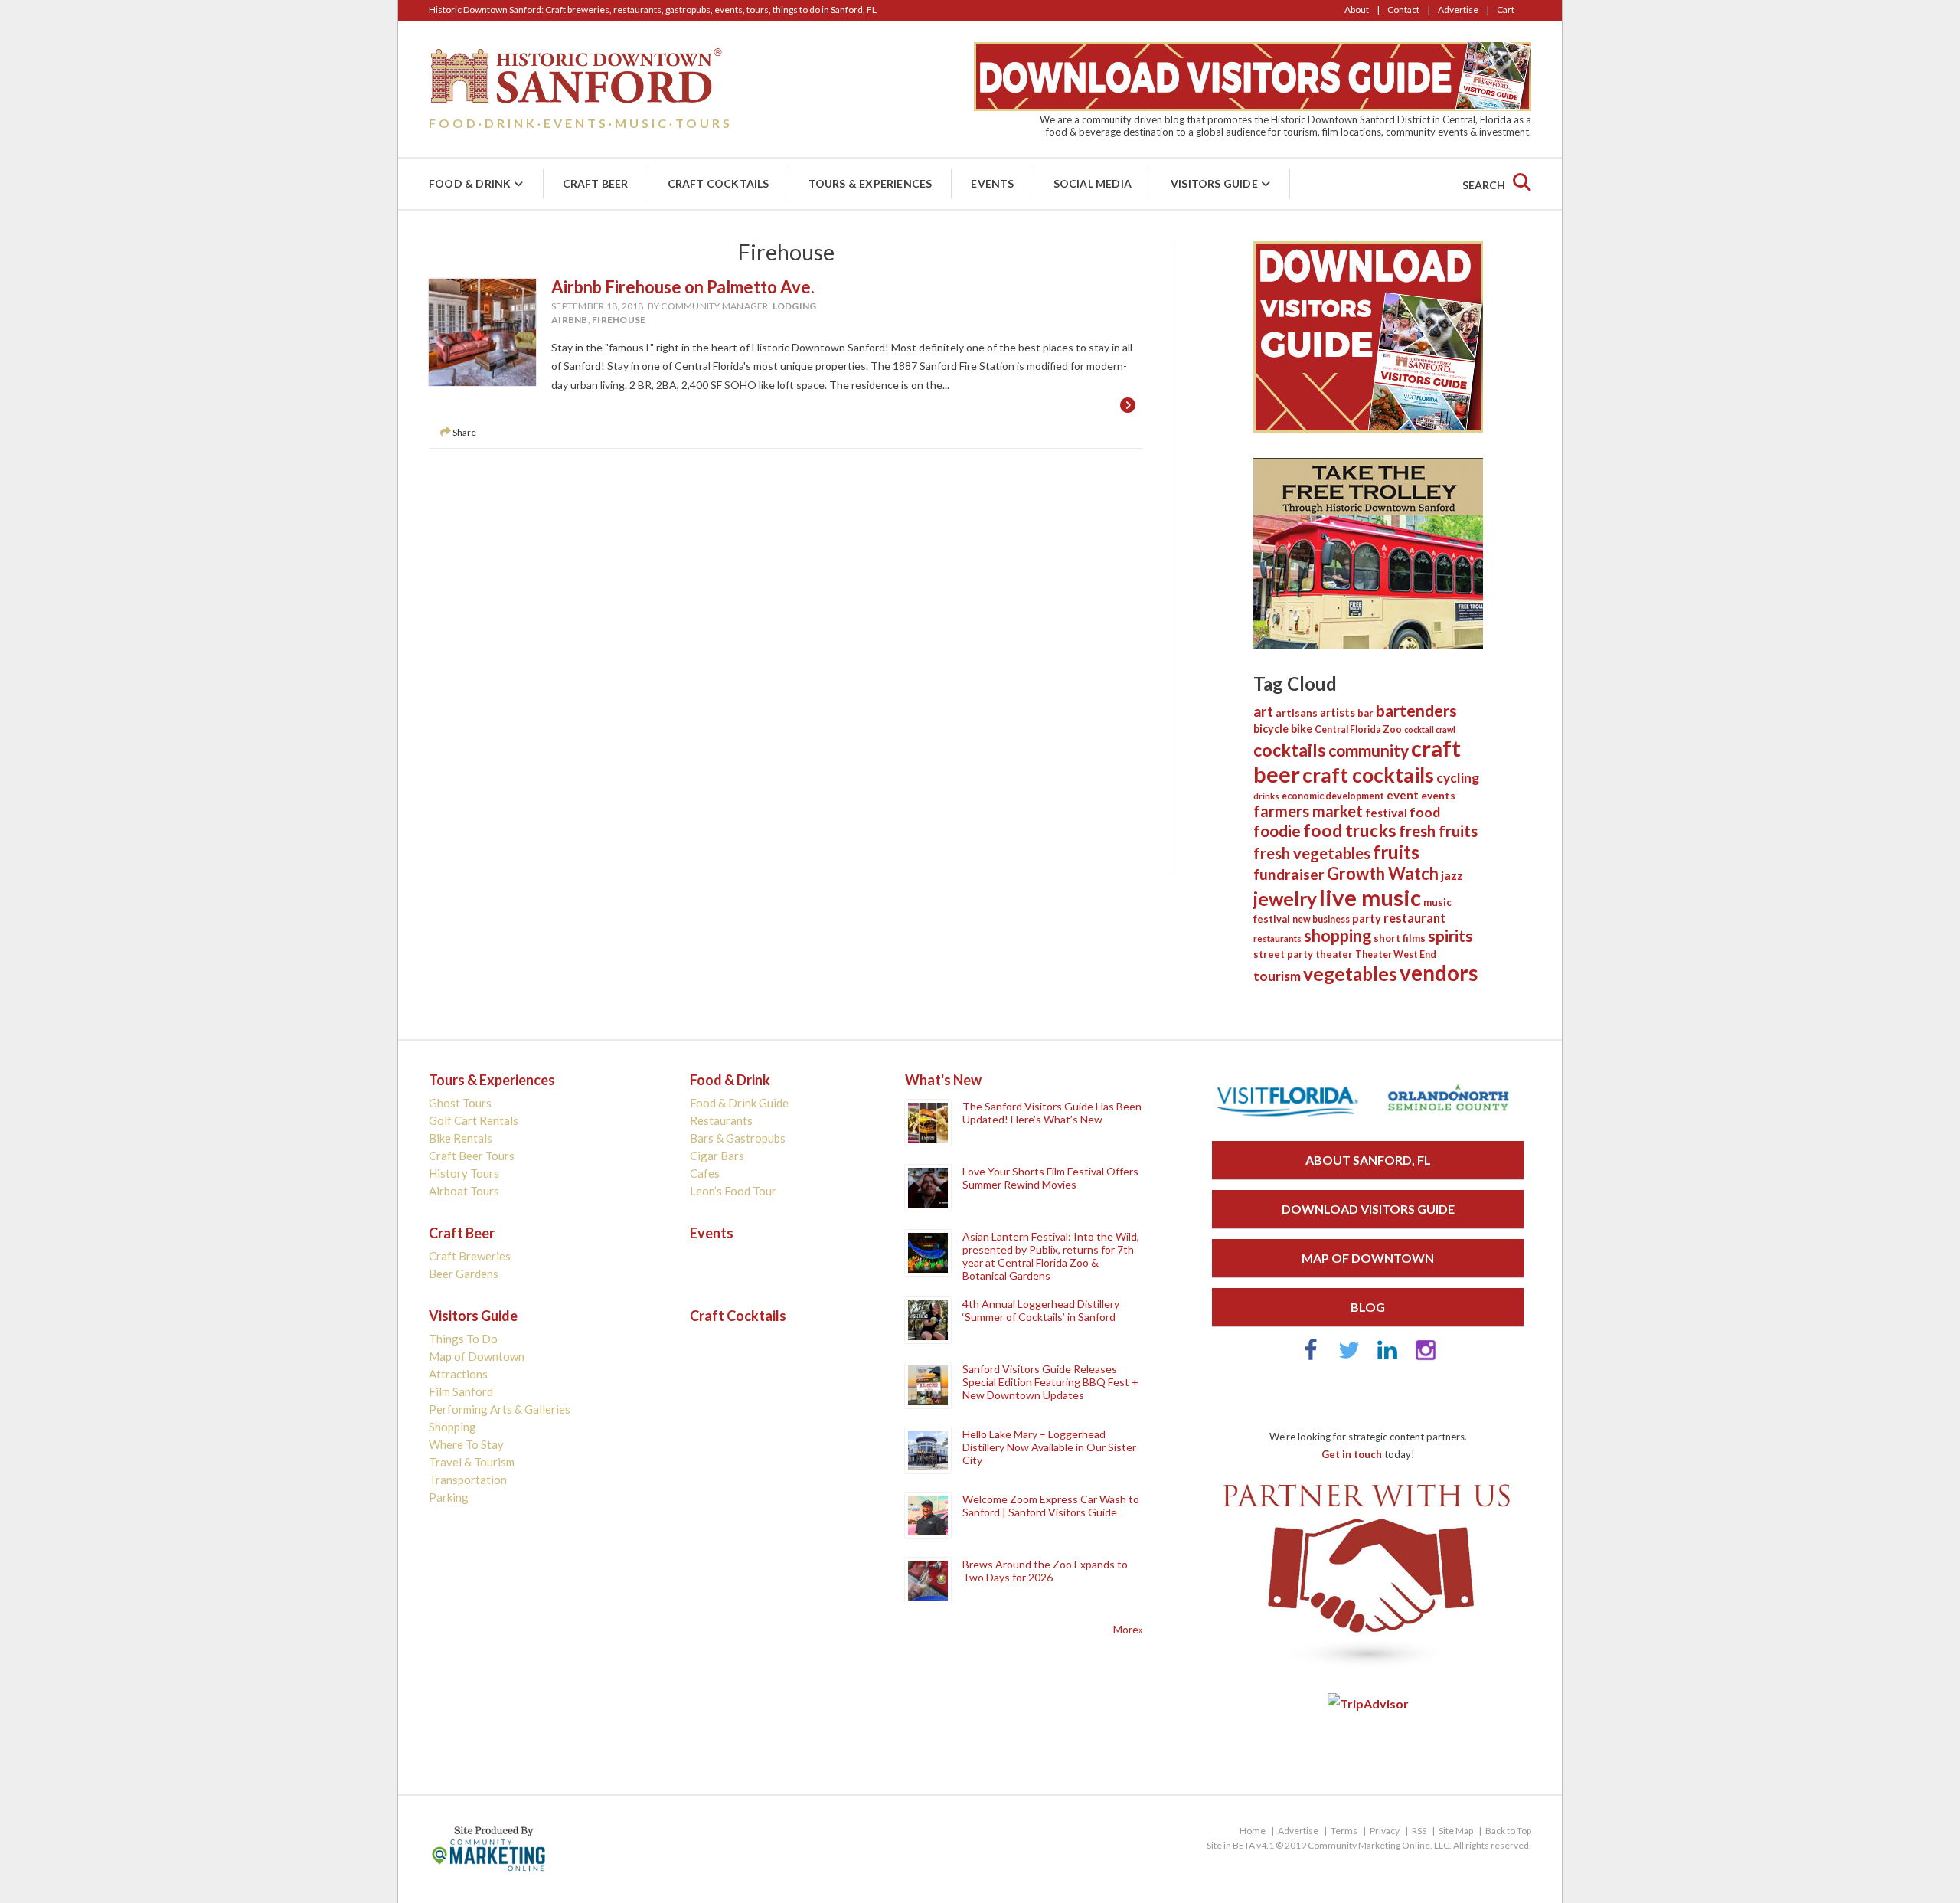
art (1263, 711)
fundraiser (1289, 874)
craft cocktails (1368, 775)
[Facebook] (1311, 1357)
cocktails (1290, 750)
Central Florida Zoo (1358, 729)
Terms (1344, 1831)
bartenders (1416, 711)
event (1403, 795)
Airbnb (570, 320)
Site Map (1456, 1831)
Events (992, 183)
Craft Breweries (470, 1256)
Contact (1403, 10)
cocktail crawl (1430, 729)
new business (1321, 919)
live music (1370, 897)
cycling (1458, 778)
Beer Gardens (464, 1274)
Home (1253, 1831)
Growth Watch (1383, 873)
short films (1400, 938)
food (1425, 812)
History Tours (464, 1173)
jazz (1452, 875)
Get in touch (1352, 1454)
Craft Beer (596, 183)
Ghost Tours (460, 1103)
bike (1302, 729)
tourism (1277, 976)
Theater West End (1396, 955)
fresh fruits (1438, 831)
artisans (1297, 713)
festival (1386, 813)
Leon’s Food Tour (733, 1191)
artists (1338, 712)
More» (1128, 1629)
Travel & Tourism (472, 1462)
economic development (1333, 796)
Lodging (795, 306)
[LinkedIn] (1387, 1357)
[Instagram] (1426, 1357)
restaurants (1277, 938)
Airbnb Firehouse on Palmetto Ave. (683, 287)
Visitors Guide (1214, 183)
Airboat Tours (464, 1191)
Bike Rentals (461, 1138)
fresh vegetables (1312, 853)
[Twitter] (1349, 1357)
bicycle (1271, 729)
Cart (1506, 10)
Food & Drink (470, 183)
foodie (1277, 831)
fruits (1396, 852)
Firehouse (619, 320)
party (1367, 918)
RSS (1419, 1831)
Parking (449, 1497)
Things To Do (463, 1339)
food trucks (1350, 831)
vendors (1439, 973)
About (1357, 10)
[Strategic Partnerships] (1368, 1669)
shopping (1338, 935)
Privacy (1385, 1831)
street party (1283, 954)
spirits (1450, 936)
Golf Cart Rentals (474, 1120)
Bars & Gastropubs (738, 1138)
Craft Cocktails (719, 183)
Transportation (468, 1480)
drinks (1266, 796)
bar (1365, 713)
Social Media (1093, 183)
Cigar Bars (717, 1156)
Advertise (1458, 10)
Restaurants (721, 1120)
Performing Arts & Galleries (500, 1409)
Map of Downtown (477, 1356)
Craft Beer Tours (472, 1156)
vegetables (1350, 974)
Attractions (458, 1374)
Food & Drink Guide (739, 1103)
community (1369, 750)
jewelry (1285, 899)
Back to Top (1508, 1831)
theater (1334, 954)
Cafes (705, 1173)
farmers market (1308, 811)
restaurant (1414, 918)
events (1438, 796)
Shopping (452, 1427)
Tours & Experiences (871, 183)
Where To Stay (466, 1444)
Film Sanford (461, 1391)
